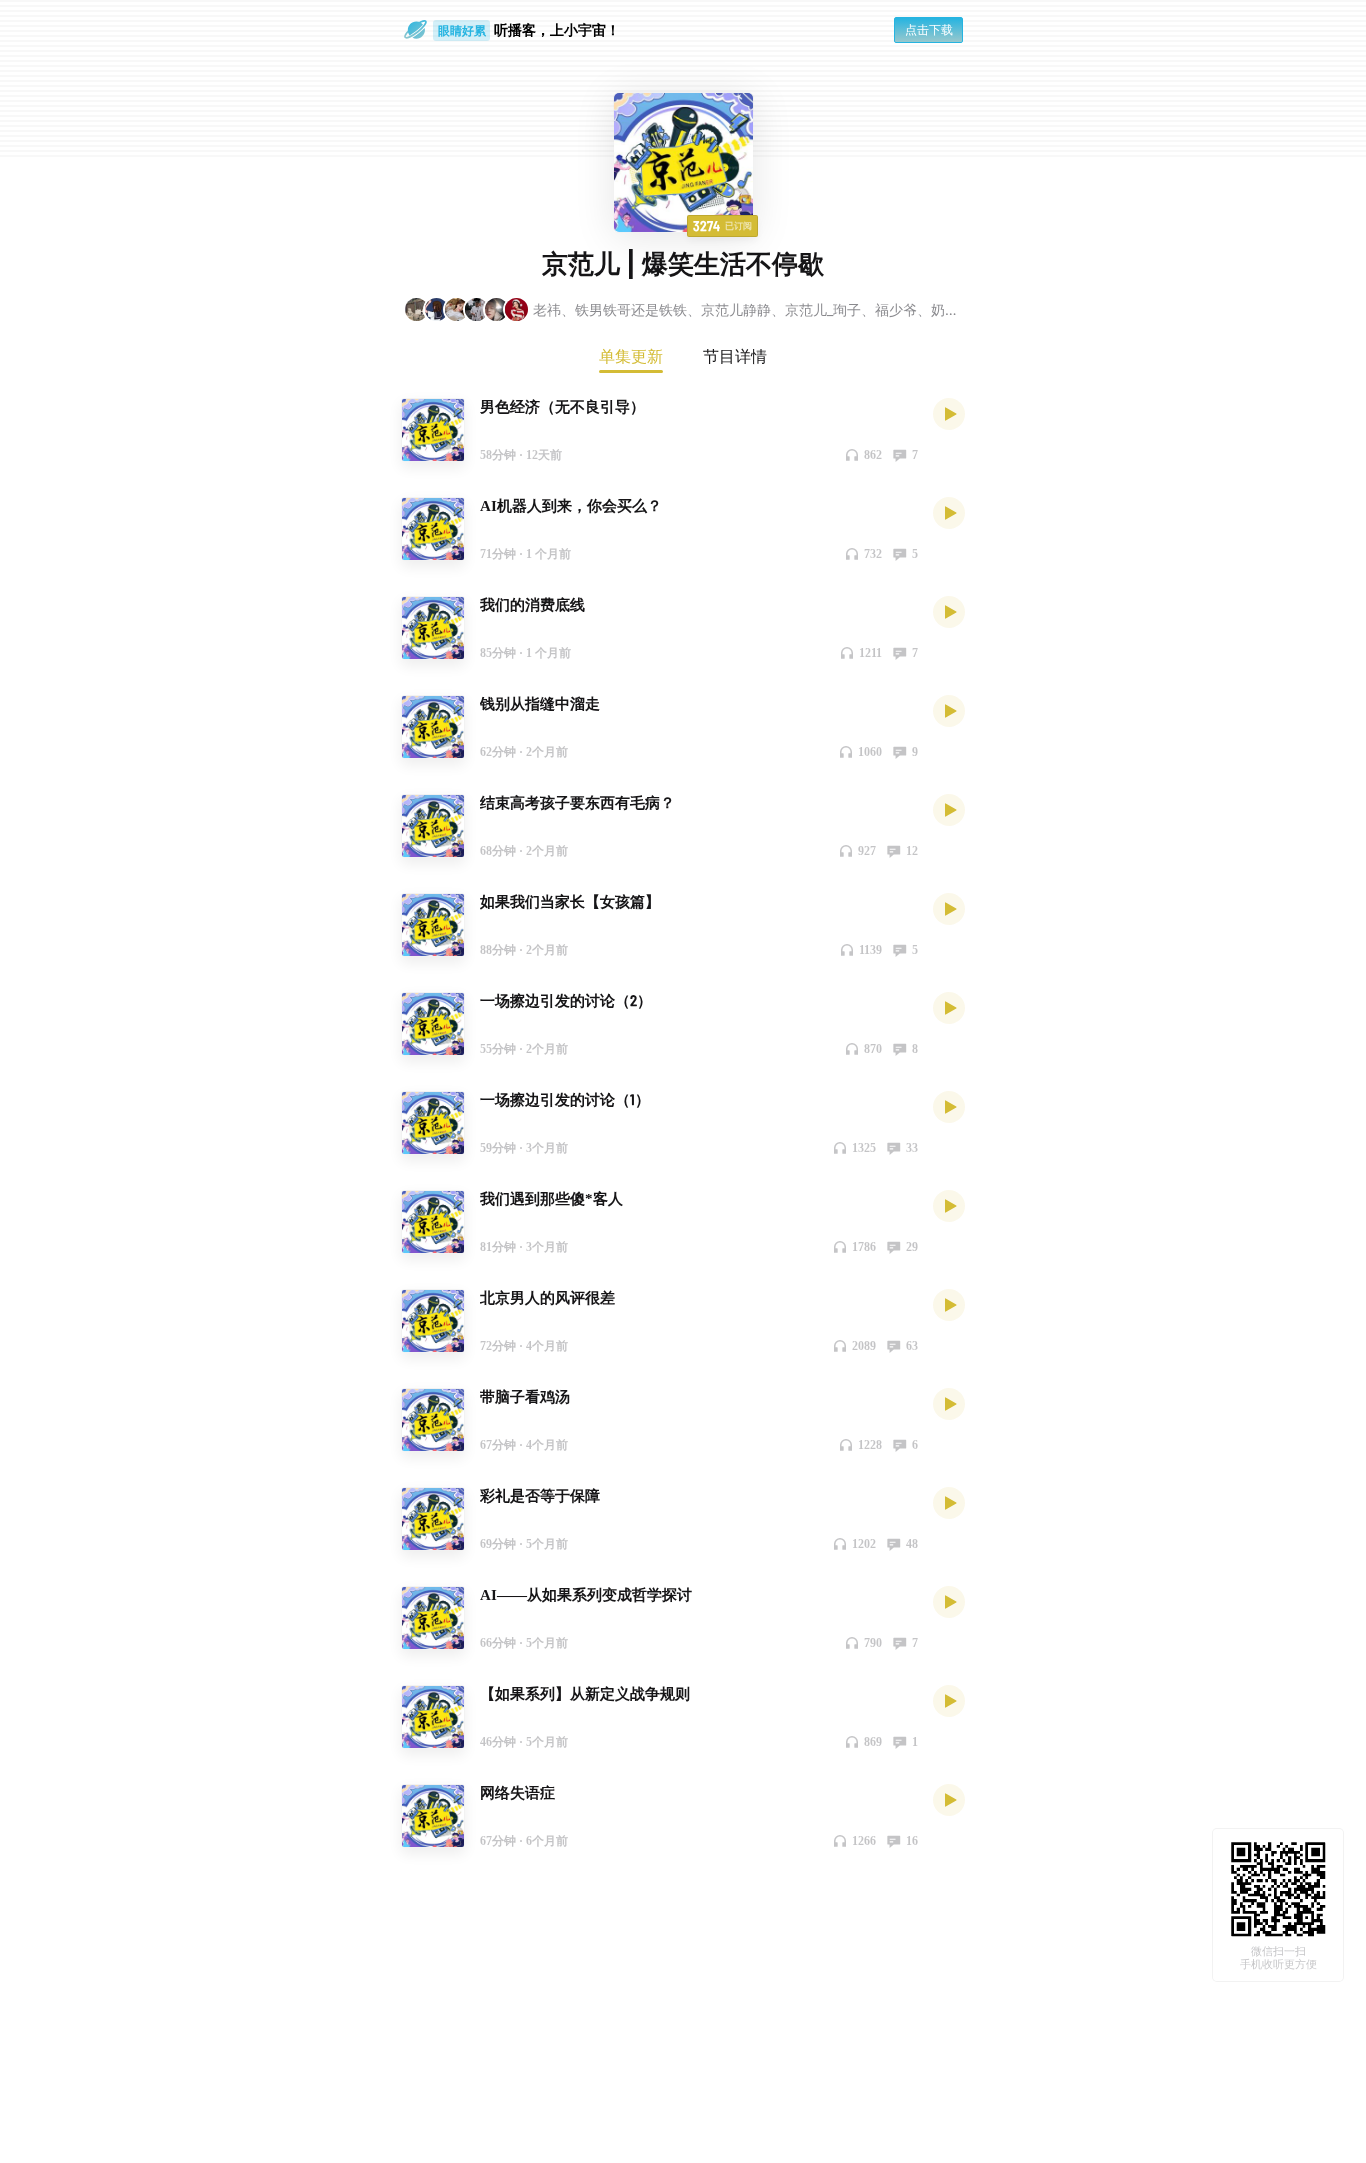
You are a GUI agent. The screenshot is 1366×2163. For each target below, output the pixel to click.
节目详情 (735, 356)
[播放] (949, 413)
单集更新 (631, 356)
